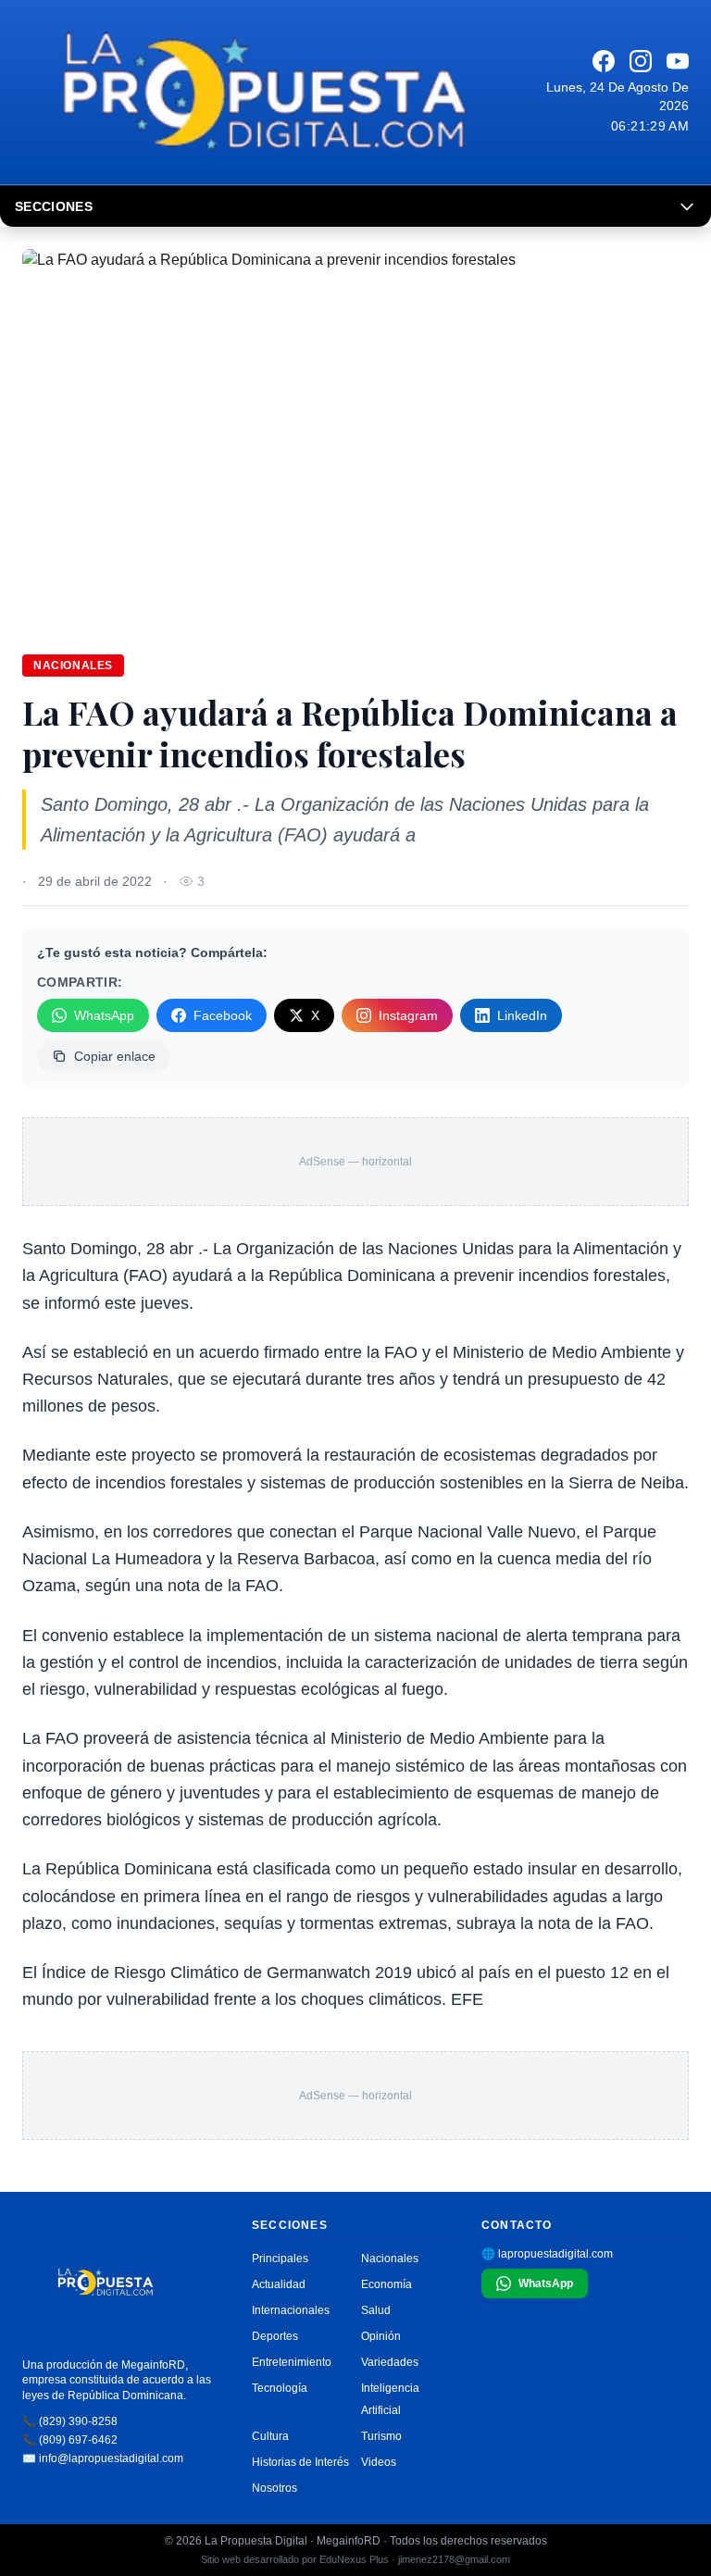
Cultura (270, 2436)
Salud (376, 2310)
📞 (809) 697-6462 (70, 2440)
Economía (387, 2284)
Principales (280, 2259)
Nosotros (274, 2488)
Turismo (381, 2436)
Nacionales (73, 666)
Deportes (275, 2336)
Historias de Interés (300, 2462)
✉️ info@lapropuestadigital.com (103, 2458)
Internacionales (291, 2310)
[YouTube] (678, 61)
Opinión (381, 2336)
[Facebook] (604, 61)
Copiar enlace (115, 1056)
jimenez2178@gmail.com (454, 2559)
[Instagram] (641, 61)
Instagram (408, 1015)
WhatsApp (104, 1015)
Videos (379, 2462)
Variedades (390, 2362)
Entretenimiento (292, 2362)
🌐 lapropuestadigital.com (547, 2254)
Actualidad (279, 2284)
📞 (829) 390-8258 (70, 2421)
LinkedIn (522, 1015)
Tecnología (280, 2388)
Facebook (223, 1015)
